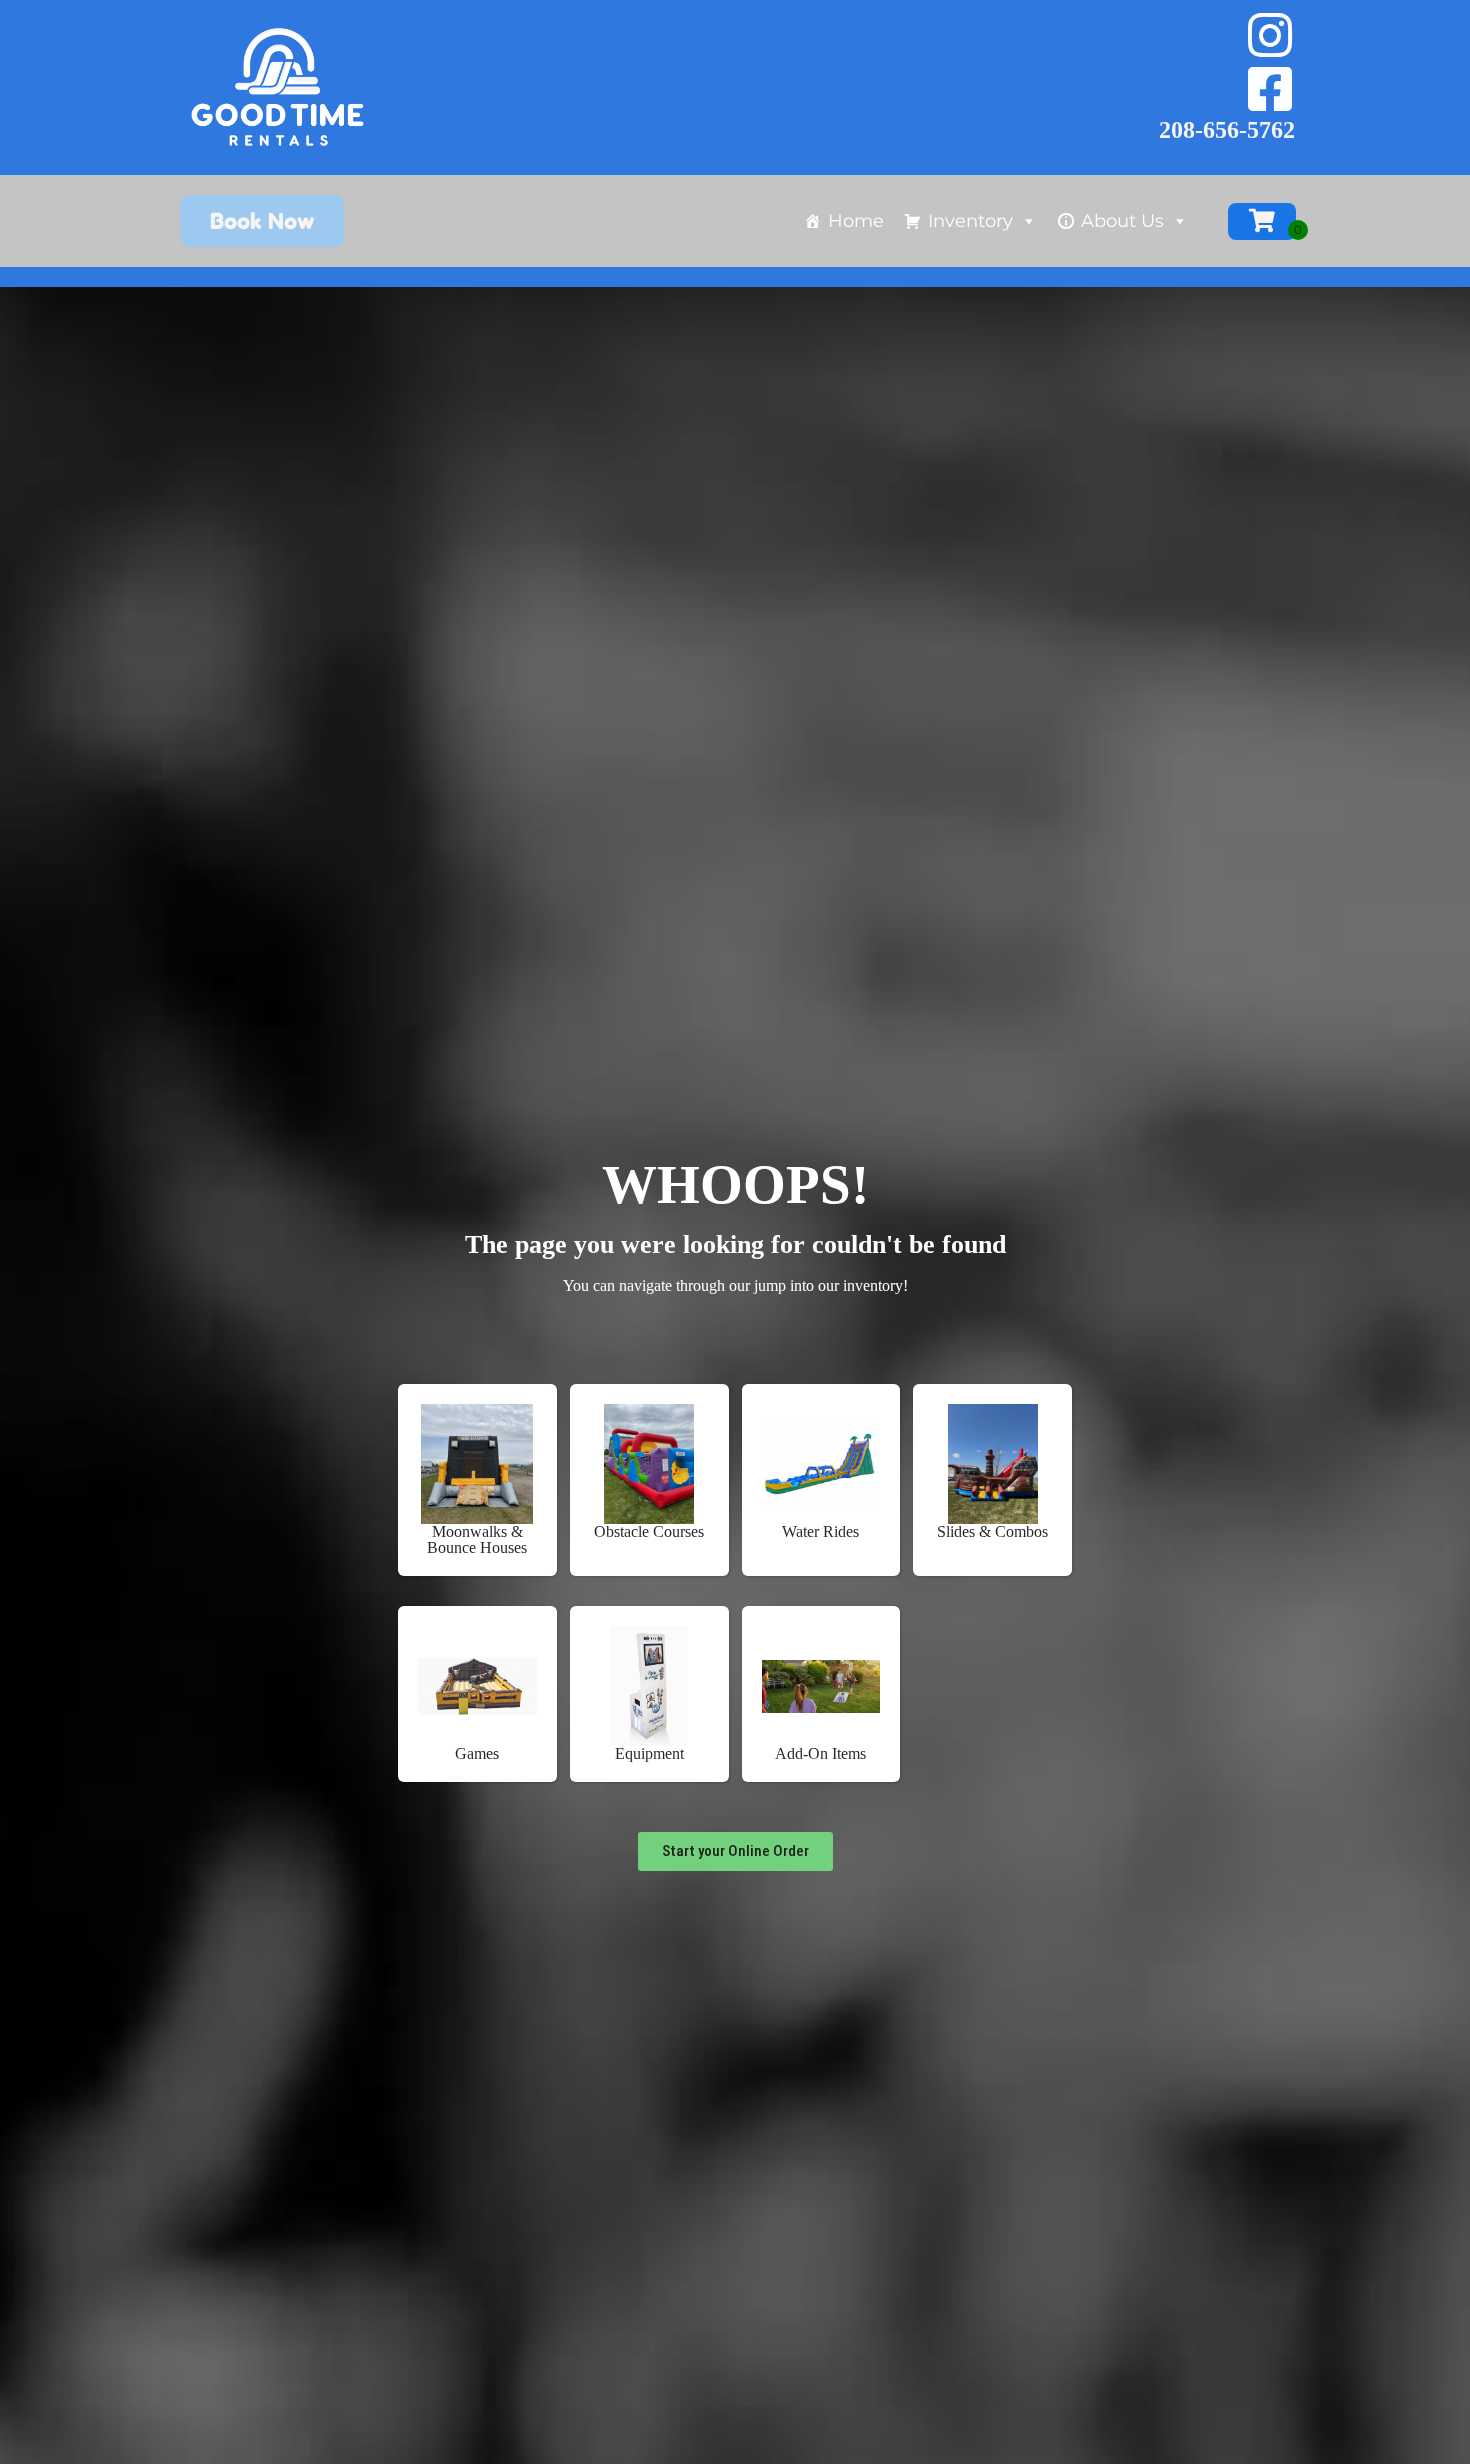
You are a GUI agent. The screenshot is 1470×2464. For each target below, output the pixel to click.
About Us (1122, 221)
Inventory (970, 221)
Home (856, 221)
